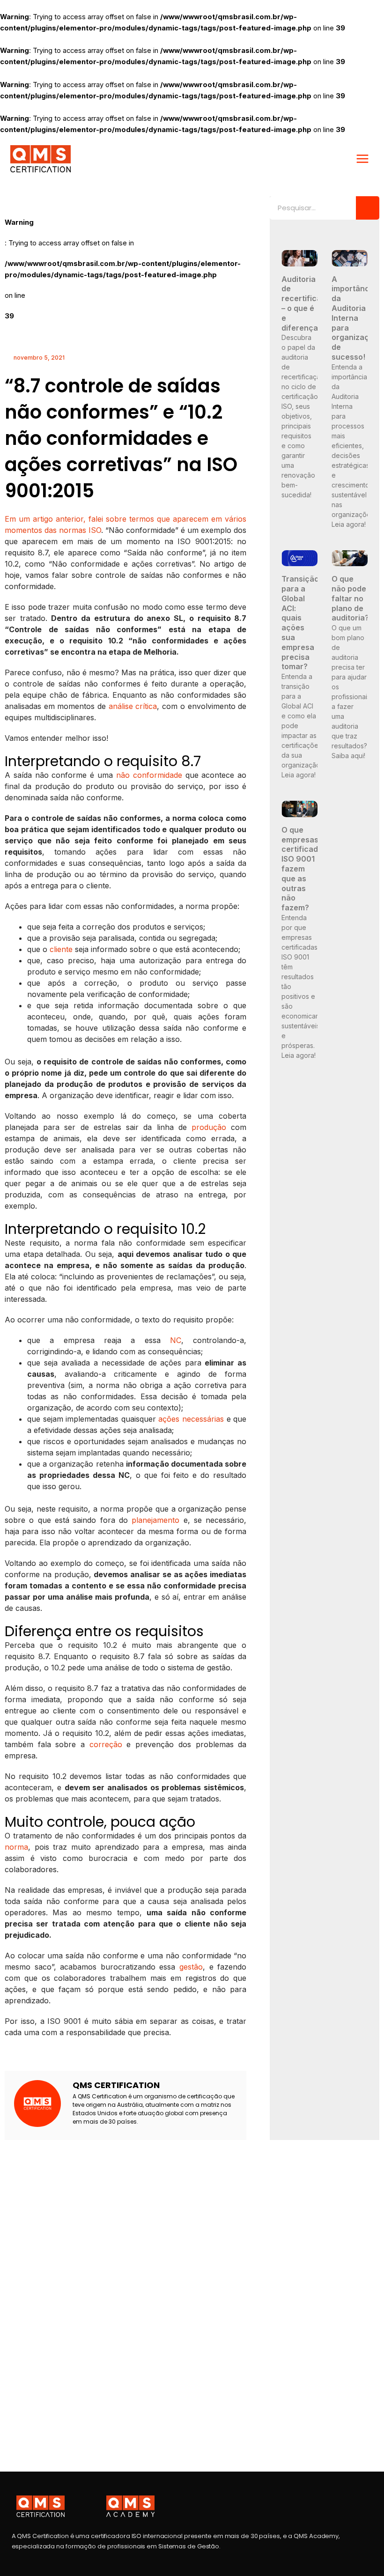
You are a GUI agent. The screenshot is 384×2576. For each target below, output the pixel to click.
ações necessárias (191, 1419)
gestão (191, 1967)
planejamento (155, 1520)
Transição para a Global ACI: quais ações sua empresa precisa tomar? (300, 623)
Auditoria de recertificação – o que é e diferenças (308, 303)
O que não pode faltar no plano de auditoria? (350, 598)
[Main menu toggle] (362, 159)
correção (106, 1744)
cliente (61, 949)
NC (176, 1340)
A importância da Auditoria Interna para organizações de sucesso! (357, 318)
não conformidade (149, 775)
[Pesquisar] (368, 208)
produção (209, 1127)
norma (16, 1847)
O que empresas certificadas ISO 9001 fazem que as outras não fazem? (304, 869)
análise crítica (133, 706)
